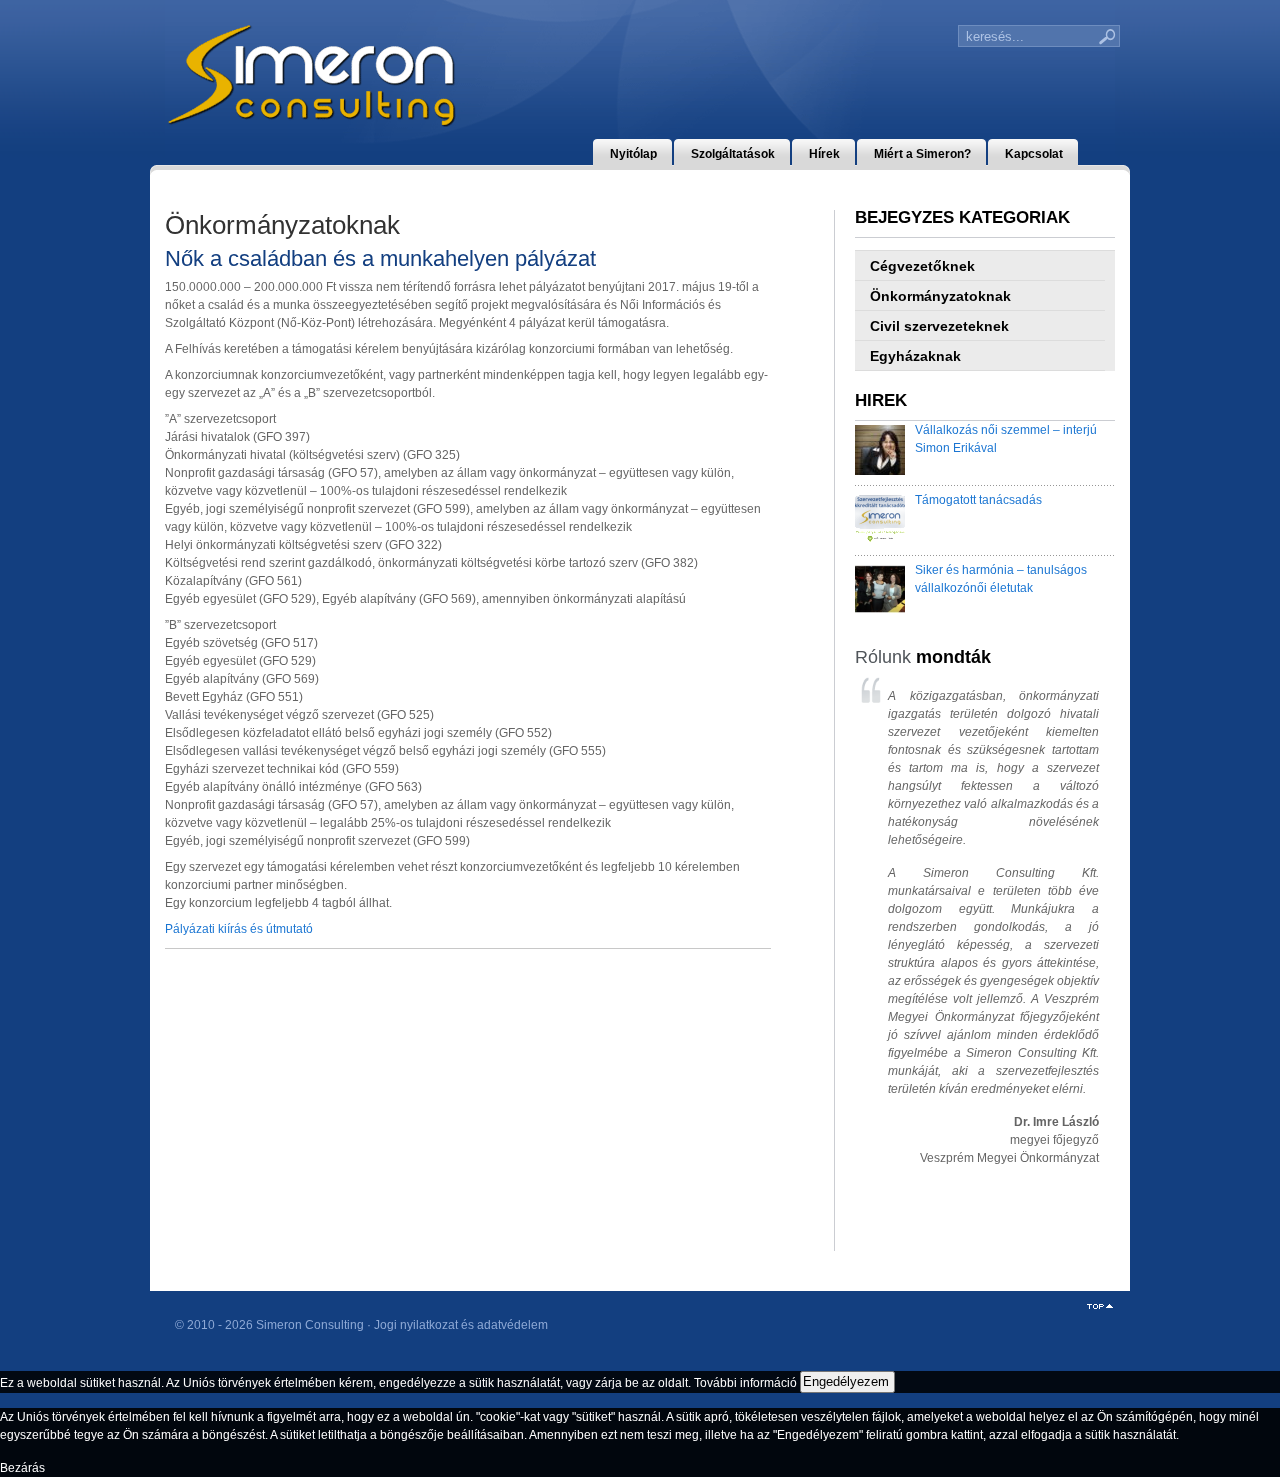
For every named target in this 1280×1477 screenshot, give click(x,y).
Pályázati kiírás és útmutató (239, 929)
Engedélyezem (846, 1381)
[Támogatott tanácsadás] (880, 522)
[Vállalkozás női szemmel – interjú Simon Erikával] (880, 452)
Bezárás (22, 1468)
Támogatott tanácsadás (978, 500)
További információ (745, 1382)
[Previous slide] (887, 946)
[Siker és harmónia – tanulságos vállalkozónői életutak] (880, 591)
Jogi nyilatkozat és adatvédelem (461, 1325)
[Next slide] (1072, 946)
